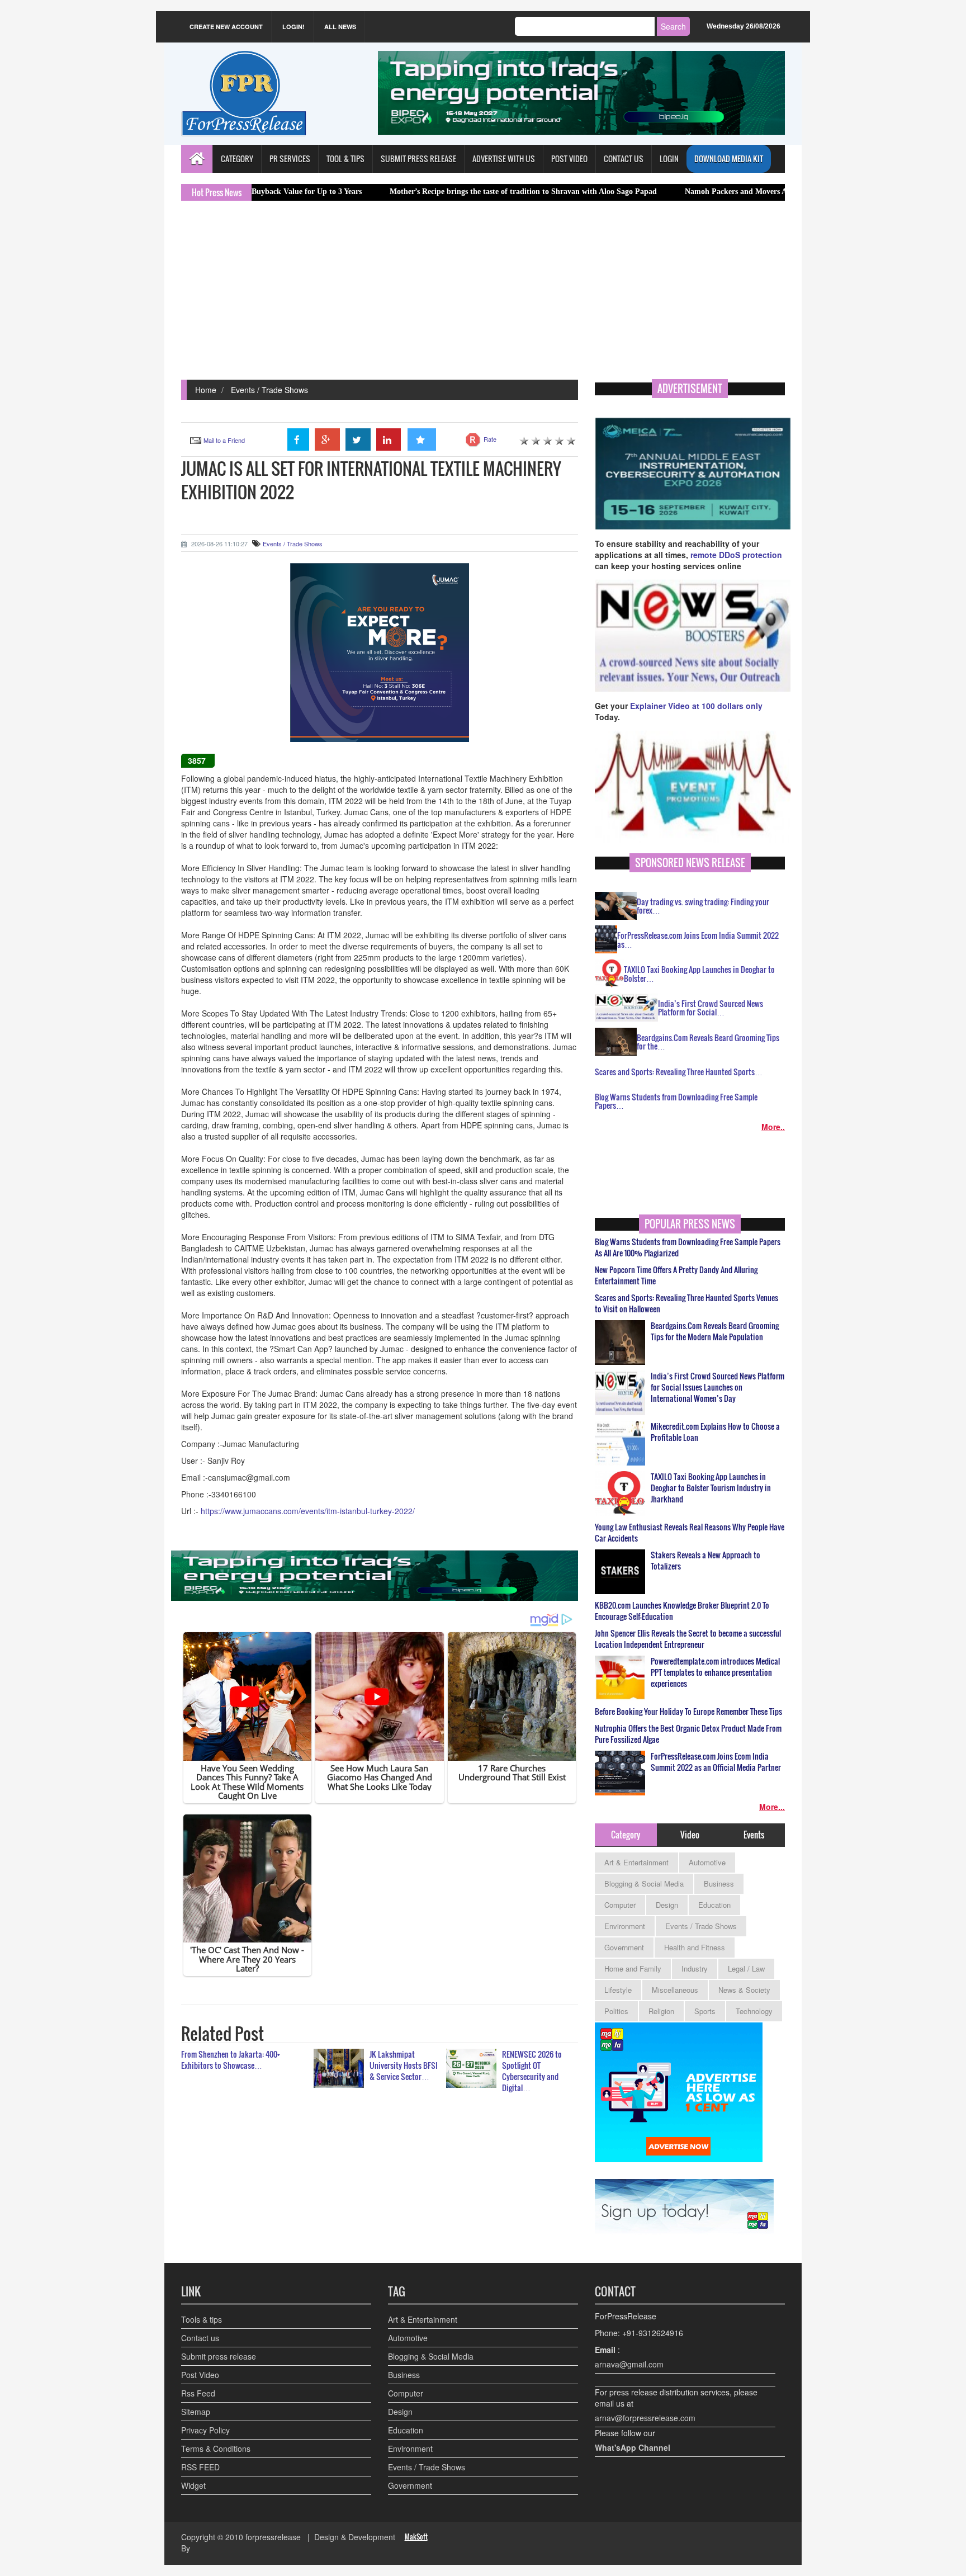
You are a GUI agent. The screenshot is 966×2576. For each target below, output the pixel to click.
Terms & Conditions (216, 2449)
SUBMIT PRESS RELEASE (418, 159)
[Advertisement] (483, 296)
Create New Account (226, 27)
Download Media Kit (729, 159)
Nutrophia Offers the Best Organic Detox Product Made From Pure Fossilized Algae (688, 1734)
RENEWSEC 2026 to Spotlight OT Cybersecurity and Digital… (532, 2071)
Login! (293, 27)
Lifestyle (618, 1990)
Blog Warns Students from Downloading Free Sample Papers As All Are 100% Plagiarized (688, 1247)
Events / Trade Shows (269, 390)
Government (624, 1947)
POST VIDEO (569, 159)
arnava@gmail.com (629, 2364)
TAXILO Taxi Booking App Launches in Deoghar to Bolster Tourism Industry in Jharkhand (711, 1488)
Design (667, 1905)
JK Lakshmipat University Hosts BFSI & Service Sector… (404, 2065)
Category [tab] (626, 1835)
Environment (625, 1926)
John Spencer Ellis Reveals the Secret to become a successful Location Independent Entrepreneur (688, 1639)
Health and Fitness (695, 1947)
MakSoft (416, 2537)
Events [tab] (754, 1835)
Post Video (200, 2375)
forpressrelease (273, 2537)
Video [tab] (690, 1835)
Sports (705, 2011)
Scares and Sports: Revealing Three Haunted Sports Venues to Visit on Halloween (686, 1303)
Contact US (624, 159)
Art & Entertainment (636, 1862)
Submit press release (219, 2356)
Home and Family (633, 1968)
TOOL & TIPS (345, 159)
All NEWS (340, 27)
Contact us (200, 2338)
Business (719, 1883)
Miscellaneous (675, 1990)
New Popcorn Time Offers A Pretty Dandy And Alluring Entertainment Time (676, 1275)
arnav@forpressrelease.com (645, 2418)
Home (206, 390)
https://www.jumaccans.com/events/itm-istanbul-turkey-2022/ (308, 1511)
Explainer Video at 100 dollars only (696, 706)
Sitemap (196, 2412)
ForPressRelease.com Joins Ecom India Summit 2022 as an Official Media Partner (716, 1762)
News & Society (744, 1990)
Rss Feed (198, 2393)
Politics (616, 2011)
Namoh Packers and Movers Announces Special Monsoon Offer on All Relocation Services (735, 192)
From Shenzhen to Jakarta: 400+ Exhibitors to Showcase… (231, 2060)
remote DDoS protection (736, 555)
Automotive (707, 1862)
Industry (695, 1968)
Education (714, 1905)
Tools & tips (202, 2319)
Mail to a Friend (224, 440)
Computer (620, 1905)
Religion (661, 2011)
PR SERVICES (290, 159)
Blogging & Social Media (644, 1883)
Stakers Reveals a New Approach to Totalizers (705, 1561)
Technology (754, 2011)
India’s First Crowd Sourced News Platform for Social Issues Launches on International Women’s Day (718, 1387)
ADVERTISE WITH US (504, 159)
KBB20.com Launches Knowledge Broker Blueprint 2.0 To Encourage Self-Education (682, 1611)
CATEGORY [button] (237, 159)
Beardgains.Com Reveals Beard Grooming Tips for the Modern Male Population (715, 1331)
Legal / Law (746, 1968)
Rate (490, 439)
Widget (193, 2485)
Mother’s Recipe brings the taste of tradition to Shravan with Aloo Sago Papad (422, 192)
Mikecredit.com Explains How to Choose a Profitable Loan (715, 1432)
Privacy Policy (205, 2430)
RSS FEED (200, 2467)
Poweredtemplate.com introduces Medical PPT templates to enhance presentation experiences (715, 1672)
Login (669, 159)
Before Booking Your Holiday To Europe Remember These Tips (688, 1712)
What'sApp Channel (633, 2447)
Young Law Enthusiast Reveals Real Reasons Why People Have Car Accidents (690, 1533)
